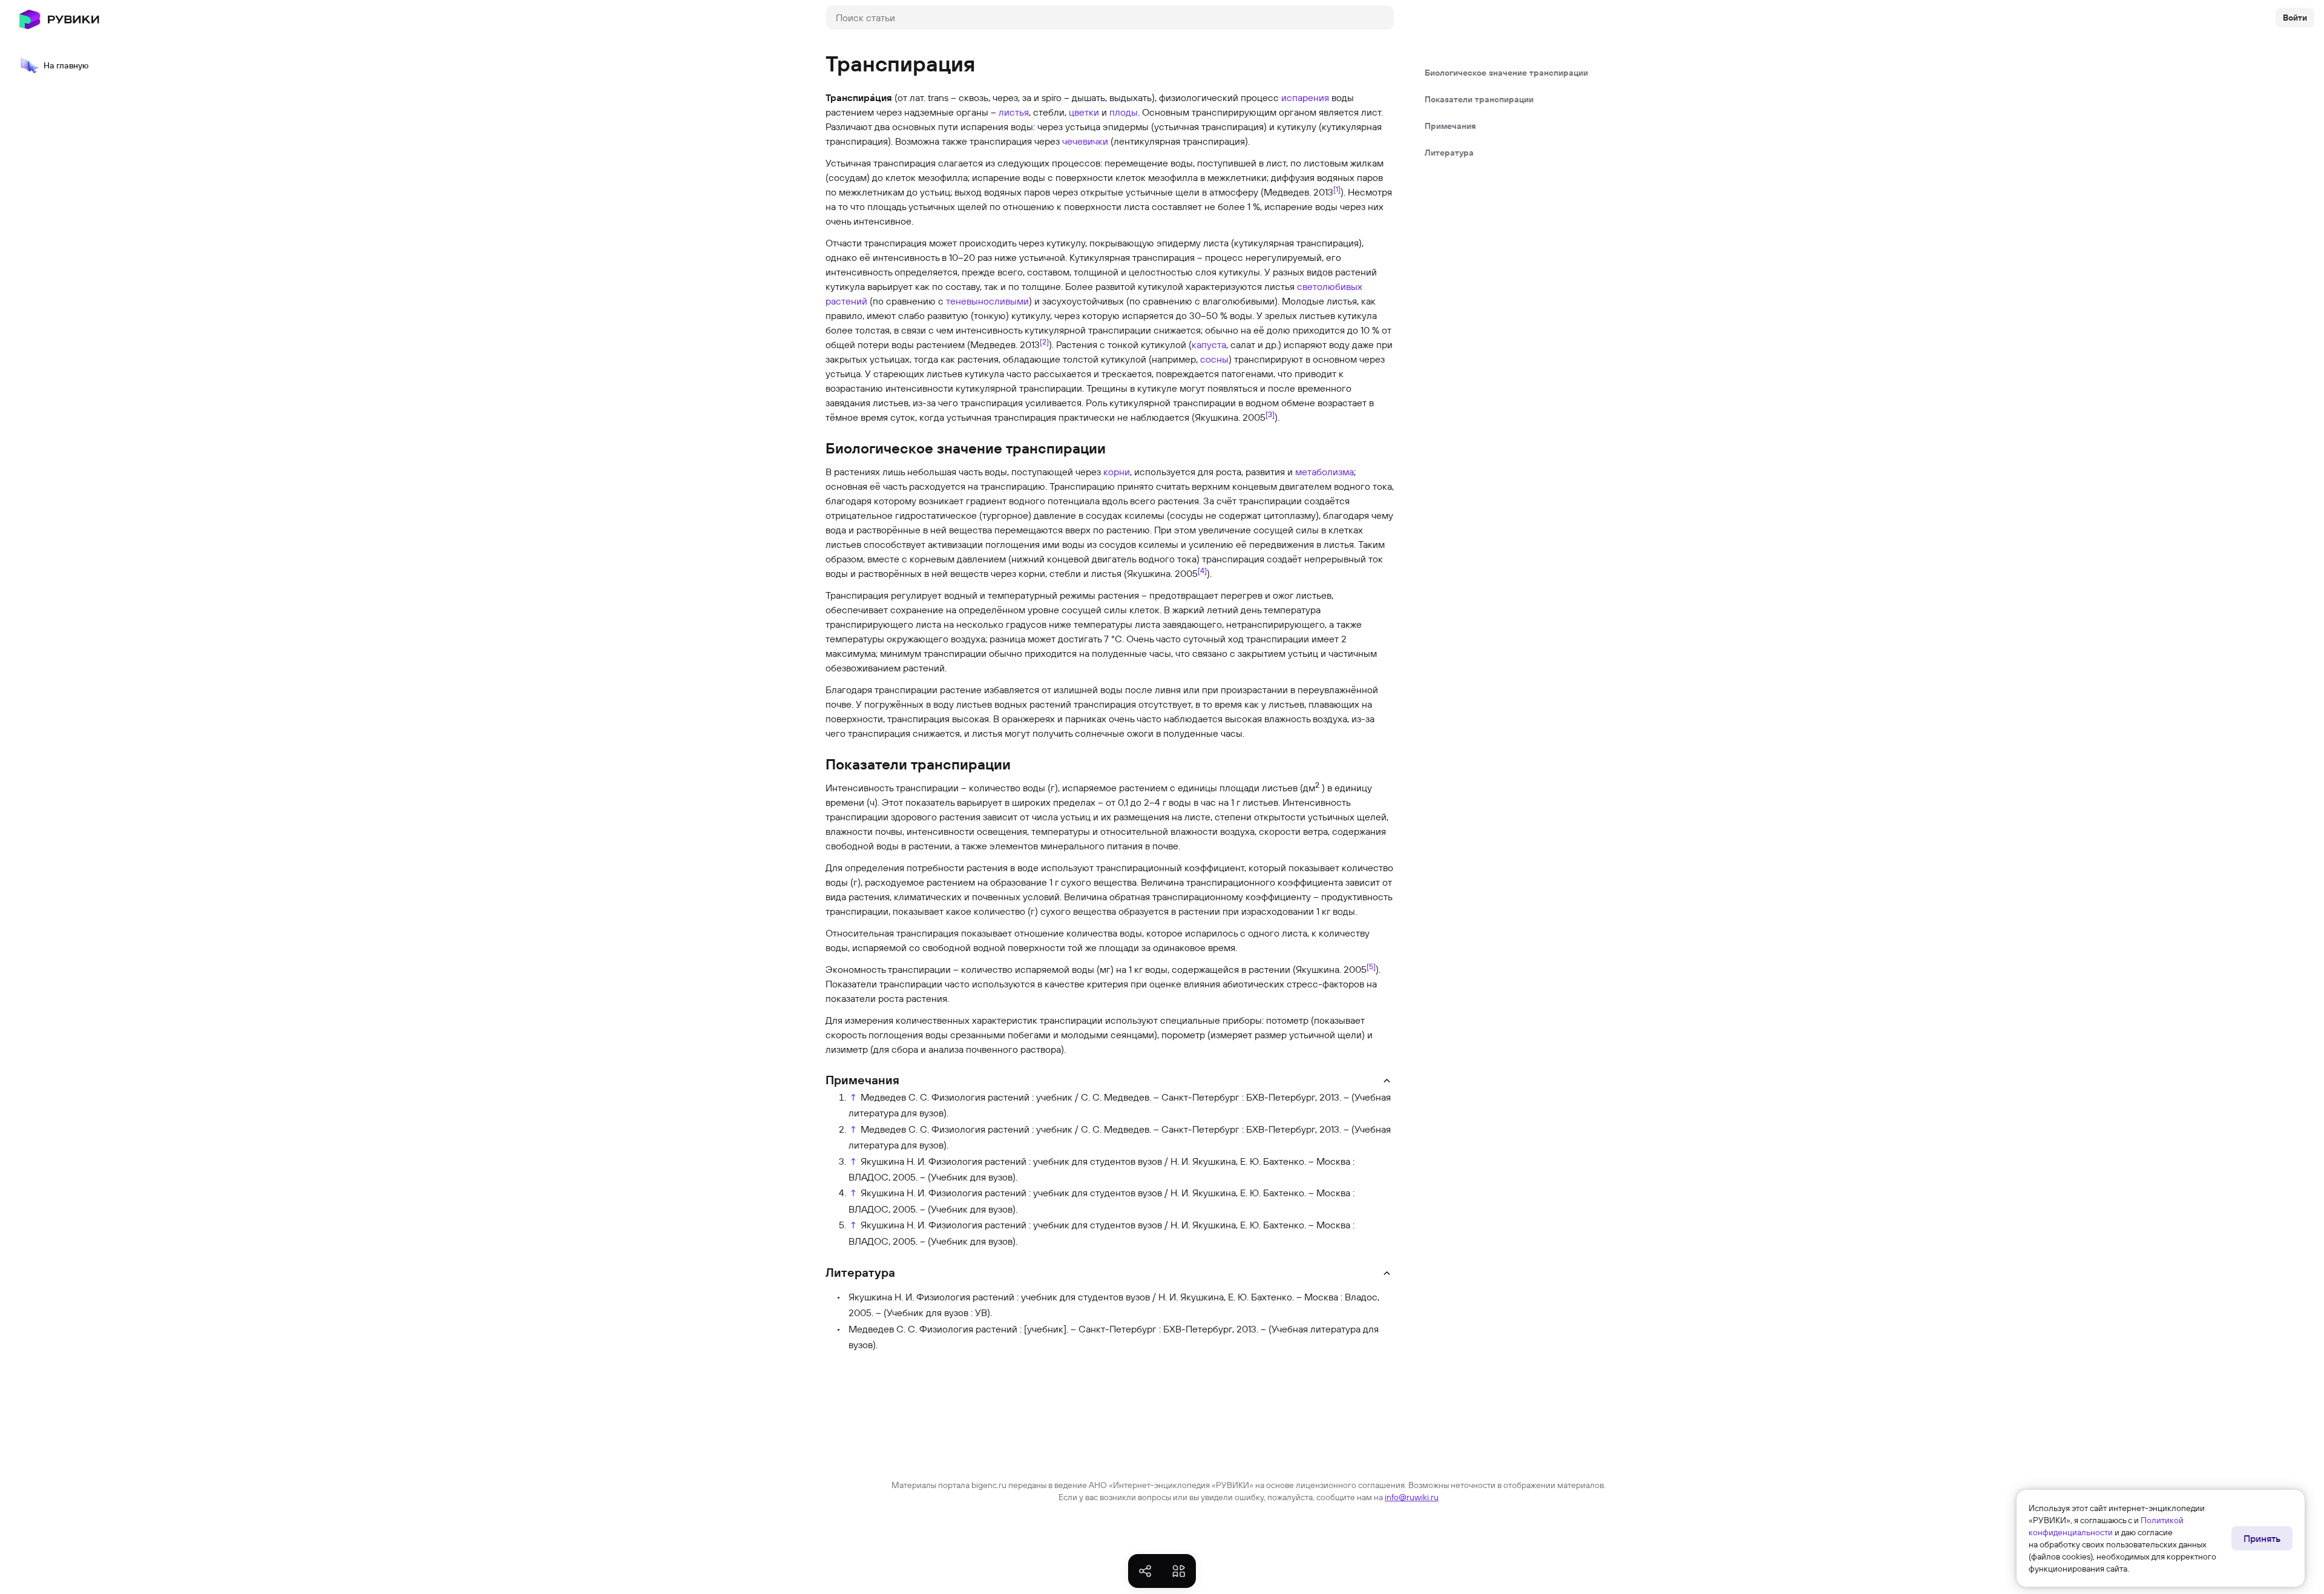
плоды (1124, 112)
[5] (1371, 966)
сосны (1214, 359)
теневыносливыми (987, 301)
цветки (1084, 112)
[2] (1044, 341)
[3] (1270, 414)
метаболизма (1324, 472)
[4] (1202, 570)
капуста (1209, 344)
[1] (1337, 189)
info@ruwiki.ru (1412, 1497)
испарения (1305, 97)
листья (1014, 112)
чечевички (1085, 141)
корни (1117, 472)
